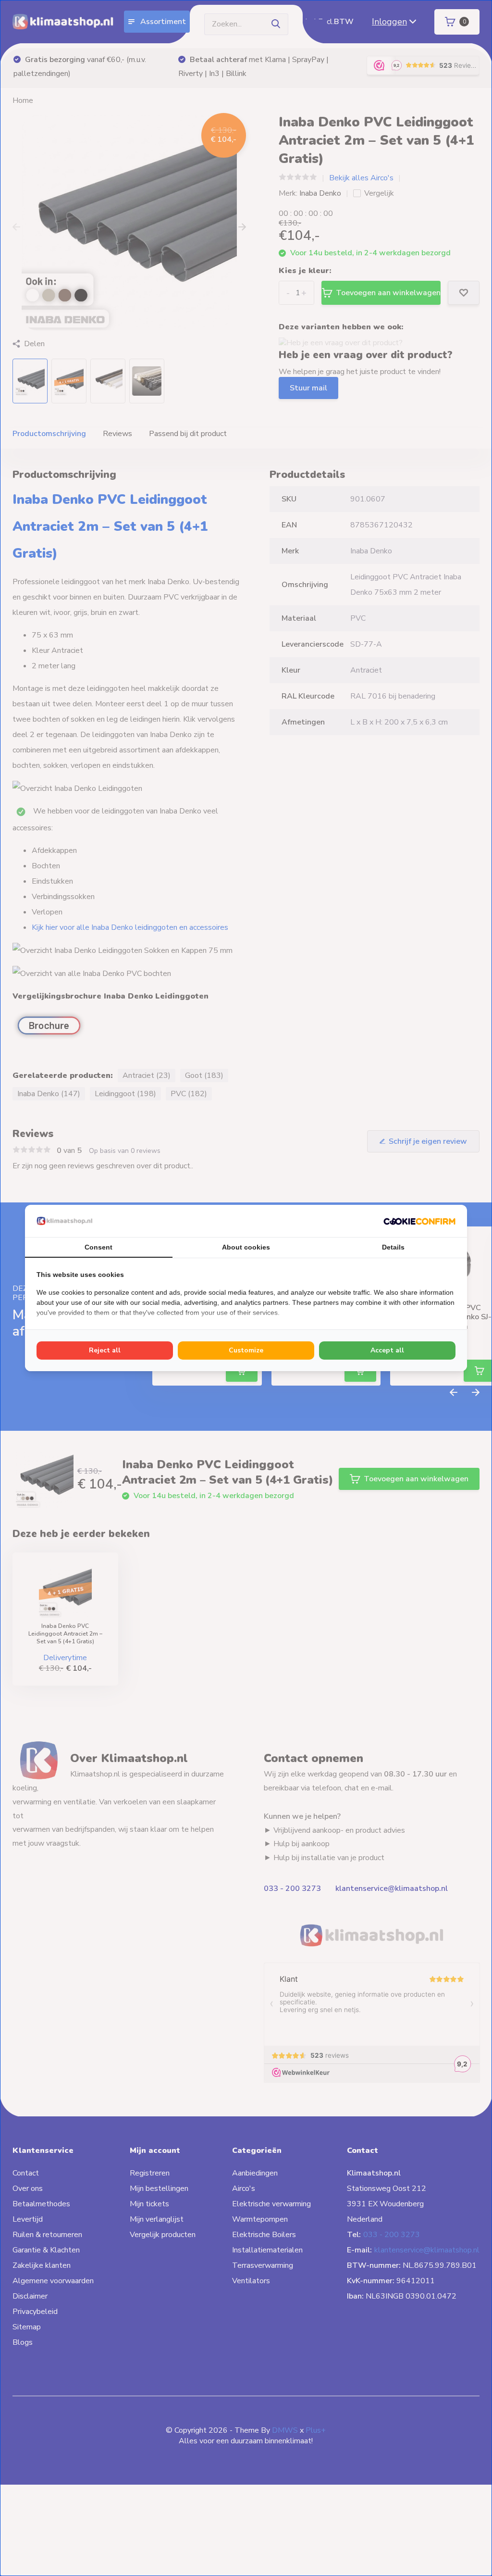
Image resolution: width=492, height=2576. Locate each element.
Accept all (387, 1350)
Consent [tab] (98, 1247)
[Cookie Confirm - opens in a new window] (419, 1221)
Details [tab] (393, 1247)
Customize (246, 1350)
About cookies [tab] (246, 1247)
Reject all (105, 1350)
